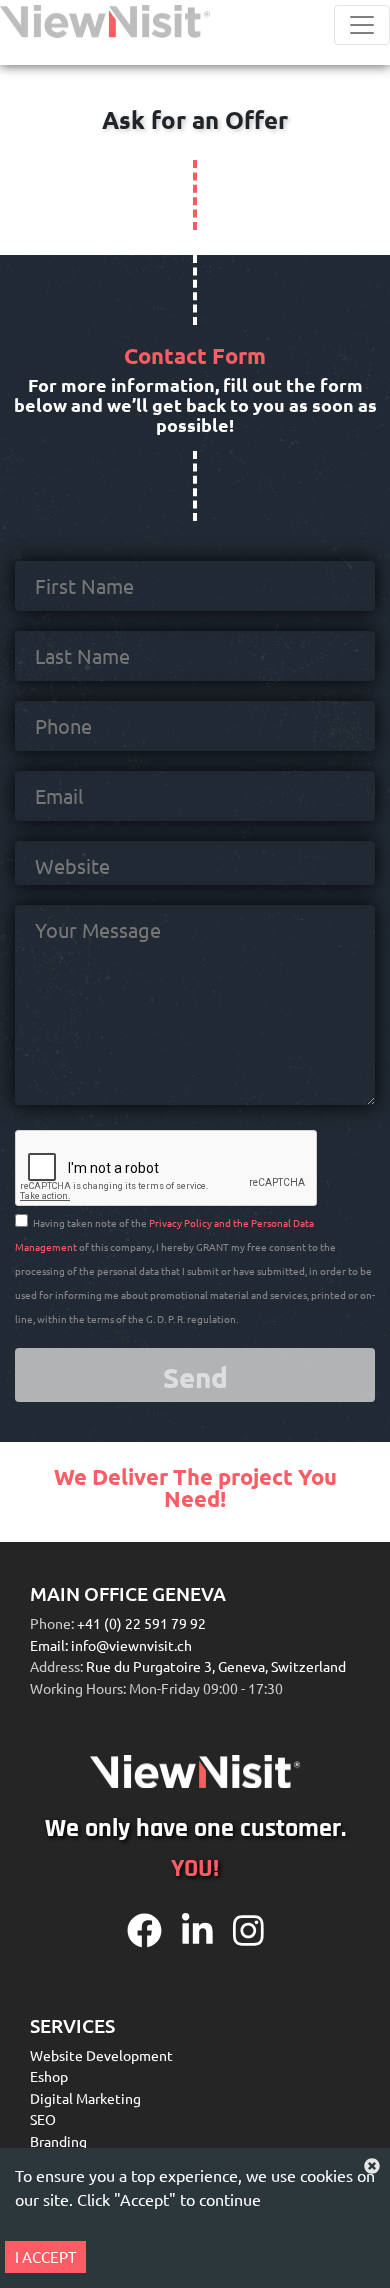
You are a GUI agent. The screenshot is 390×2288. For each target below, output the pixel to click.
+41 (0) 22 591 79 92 (140, 1623)
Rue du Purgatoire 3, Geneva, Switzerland (216, 1666)
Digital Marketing (85, 2098)
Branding (58, 2141)
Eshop (49, 2076)
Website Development (101, 2055)
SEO (43, 2119)
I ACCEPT (45, 2256)
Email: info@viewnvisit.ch (111, 1645)
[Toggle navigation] (362, 25)
